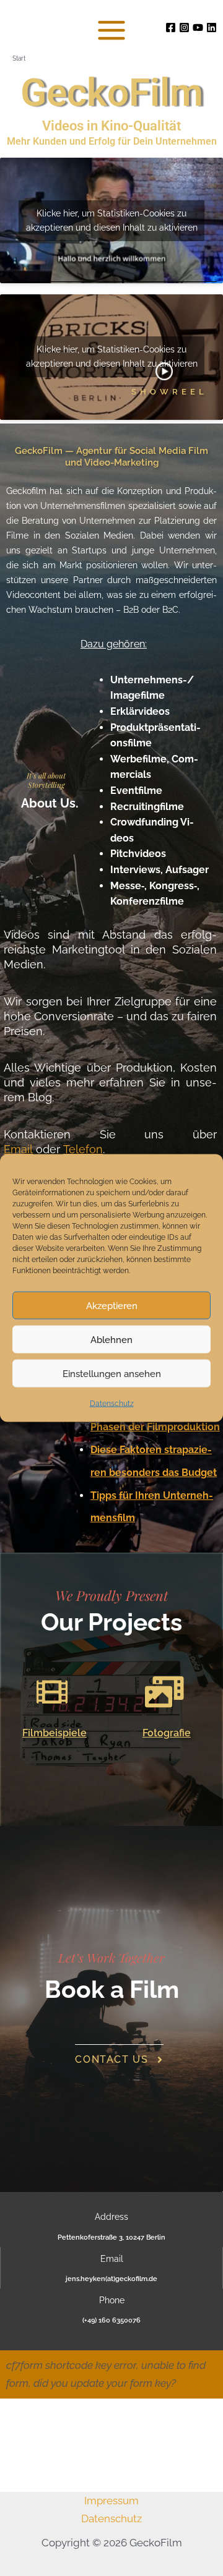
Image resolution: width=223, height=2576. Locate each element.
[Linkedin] (212, 28)
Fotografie (167, 1733)
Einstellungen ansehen (112, 1373)
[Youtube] (198, 28)
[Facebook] (171, 28)
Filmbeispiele (55, 1733)
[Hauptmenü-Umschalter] (111, 30)
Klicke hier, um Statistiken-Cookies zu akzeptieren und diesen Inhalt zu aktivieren (112, 220)
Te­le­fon (83, 1149)
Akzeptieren (112, 1305)
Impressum (111, 2501)
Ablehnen (111, 1339)
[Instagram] (184, 28)
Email (18, 1149)
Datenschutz (112, 1404)
